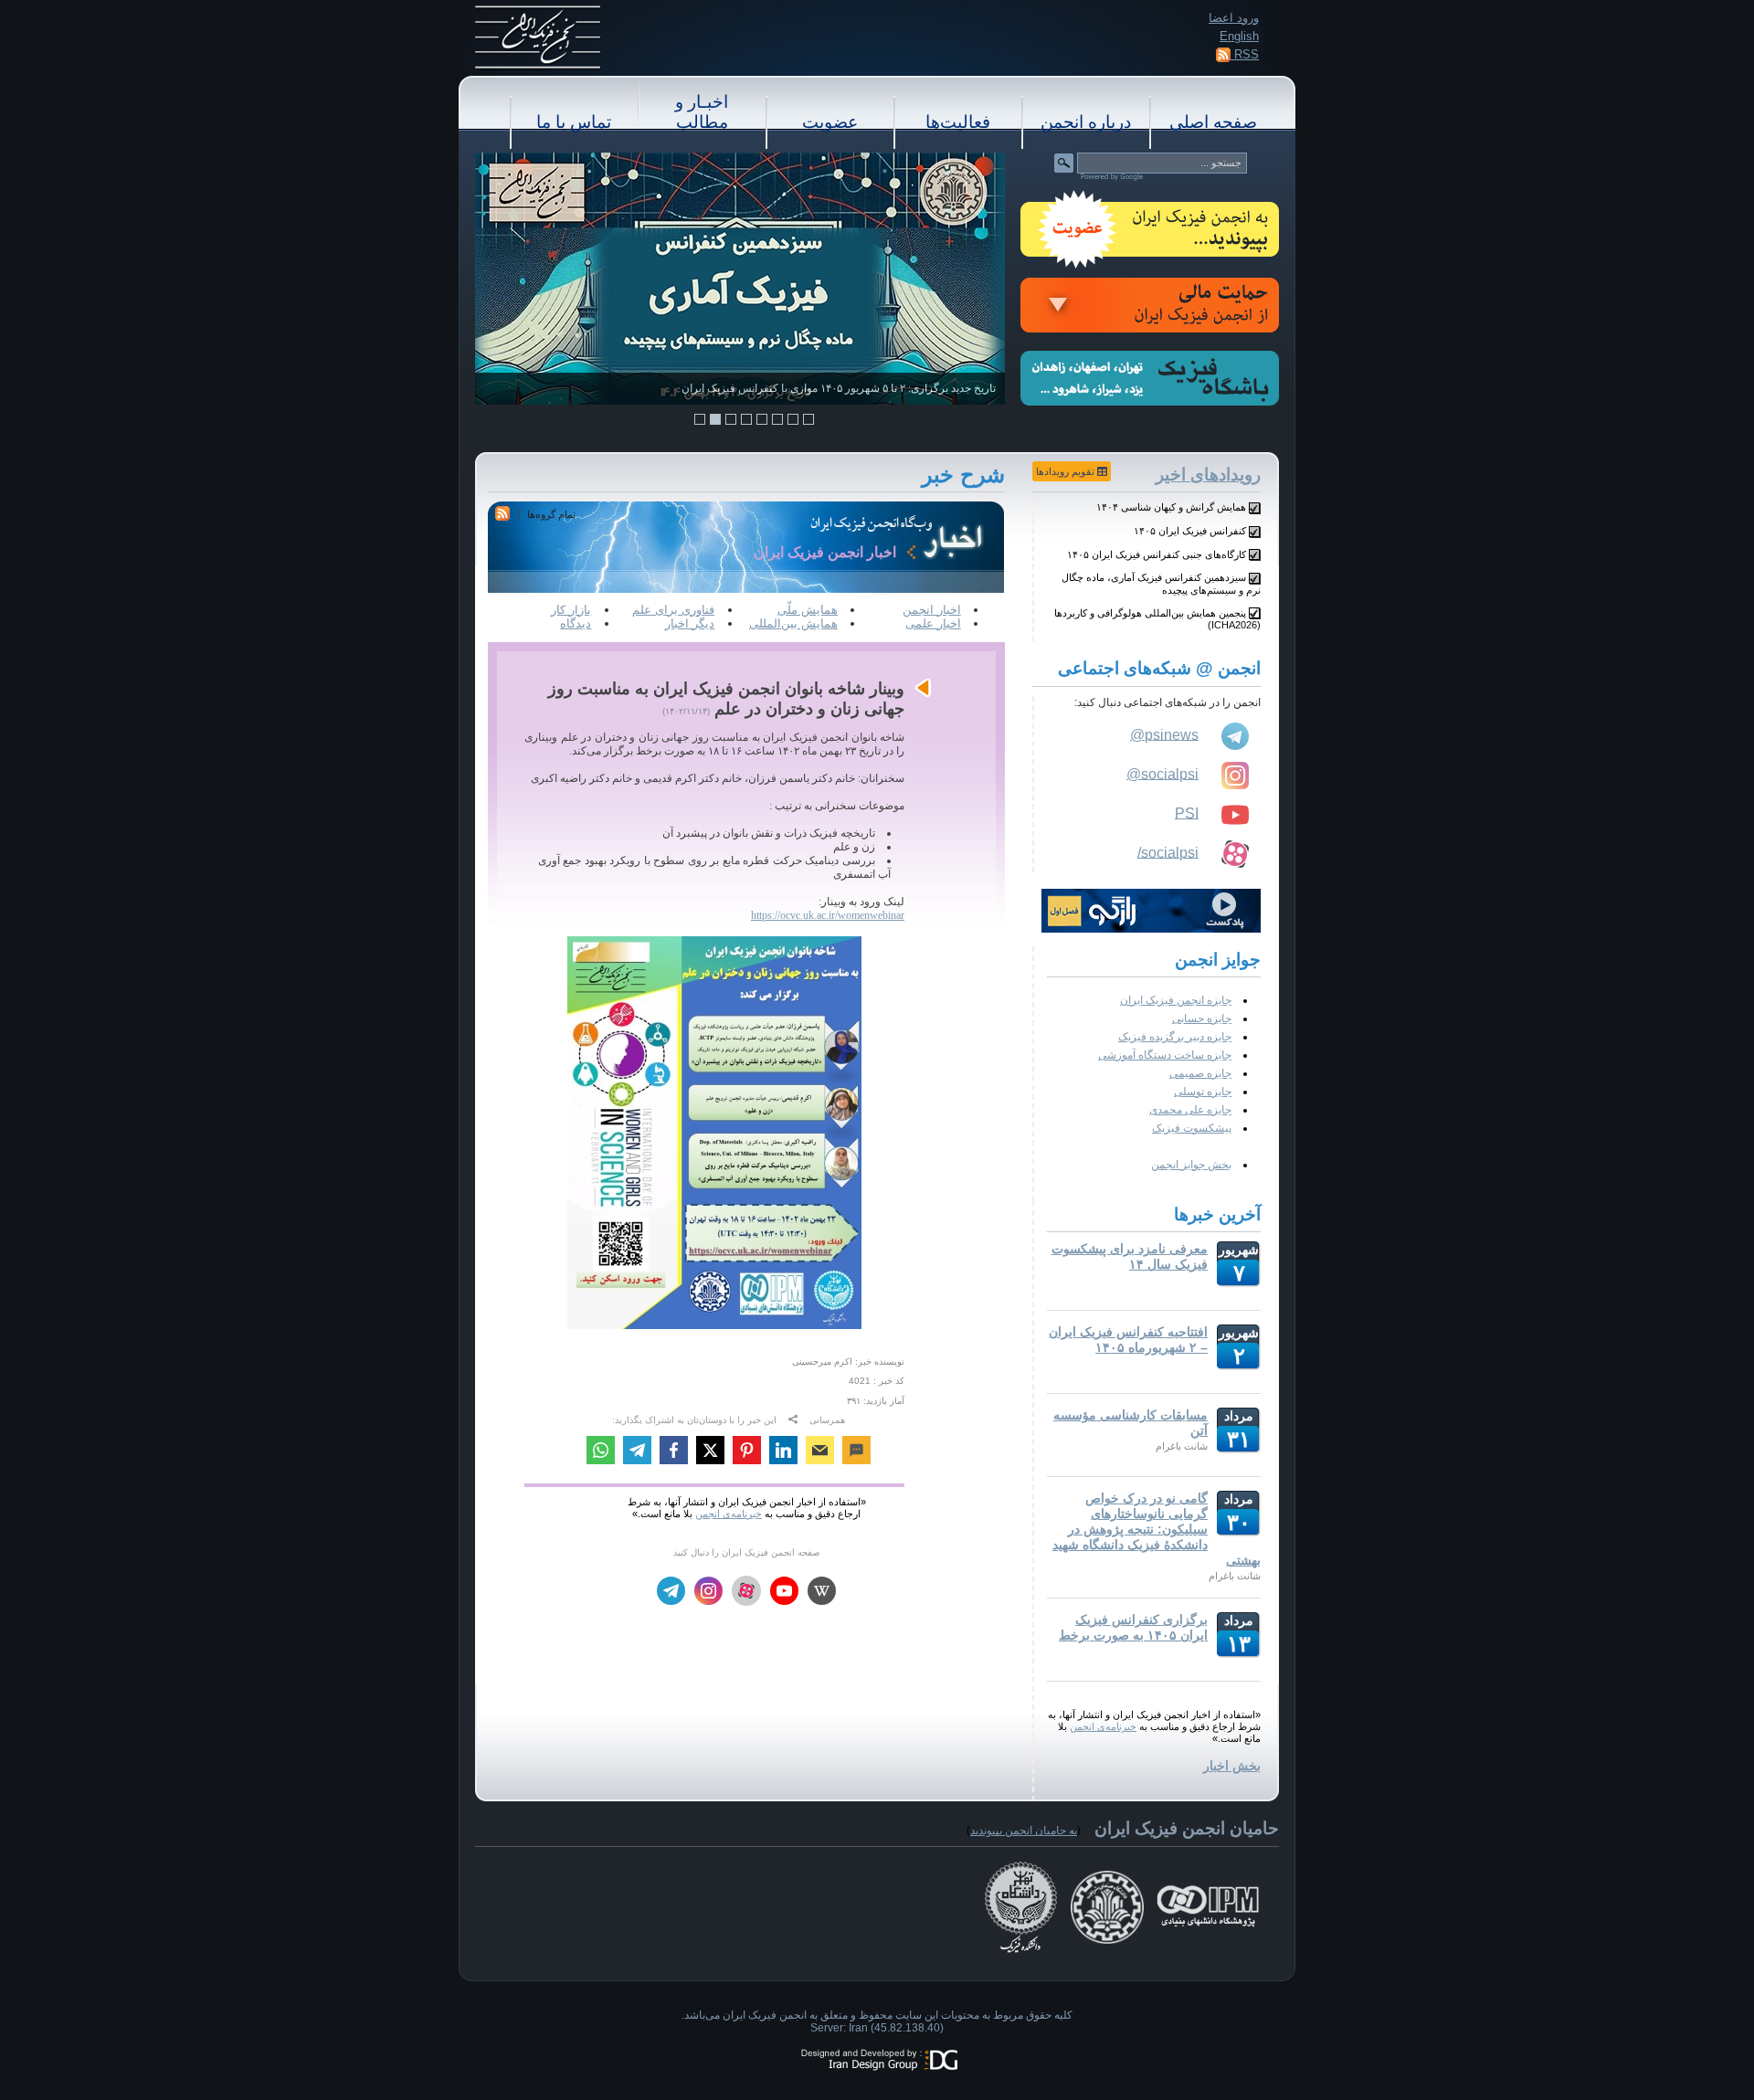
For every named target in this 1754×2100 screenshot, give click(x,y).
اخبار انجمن (932, 610)
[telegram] (637, 1452)
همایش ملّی (808, 610)
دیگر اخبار (690, 623)
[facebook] (674, 1452)
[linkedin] (783, 1452)
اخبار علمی (933, 623)
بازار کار (571, 610)
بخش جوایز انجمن (1191, 1165)
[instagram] (708, 1592)
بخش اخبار (1232, 1766)
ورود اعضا (1234, 18)
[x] (710, 1452)
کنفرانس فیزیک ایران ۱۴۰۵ (1190, 531)
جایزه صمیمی (1200, 1073)
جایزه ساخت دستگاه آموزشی (1165, 1055)
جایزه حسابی (1202, 1018)
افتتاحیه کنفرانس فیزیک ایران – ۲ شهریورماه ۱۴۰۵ (1128, 1340)
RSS (1245, 54)
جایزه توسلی (1203, 1092)
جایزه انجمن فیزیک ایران (1176, 1000)
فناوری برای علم (673, 610)
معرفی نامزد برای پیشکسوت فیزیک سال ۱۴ (1130, 1256)
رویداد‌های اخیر (1208, 475)
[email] (820, 1452)
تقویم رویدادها (1067, 471)
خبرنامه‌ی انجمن (1103, 1726)
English (1239, 36)
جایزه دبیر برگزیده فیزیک (1175, 1037)
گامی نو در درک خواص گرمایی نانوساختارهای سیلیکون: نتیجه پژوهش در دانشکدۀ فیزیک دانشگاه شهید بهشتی (1157, 1529)
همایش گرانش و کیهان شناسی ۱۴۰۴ (1171, 507)
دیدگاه (576, 623)
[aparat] (746, 1591)
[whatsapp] (601, 1452)
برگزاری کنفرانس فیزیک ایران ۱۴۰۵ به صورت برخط (1133, 1627)
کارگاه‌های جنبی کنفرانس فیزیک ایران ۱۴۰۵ (1157, 554)
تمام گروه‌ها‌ (551, 514)
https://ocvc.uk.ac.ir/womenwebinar (828, 915)
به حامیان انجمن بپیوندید (1024, 1831)
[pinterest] (747, 1452)
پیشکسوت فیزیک (1192, 1128)
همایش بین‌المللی (793, 623)
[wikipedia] (822, 1592)
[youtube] (784, 1592)
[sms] (856, 1452)
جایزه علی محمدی (1190, 1110)
